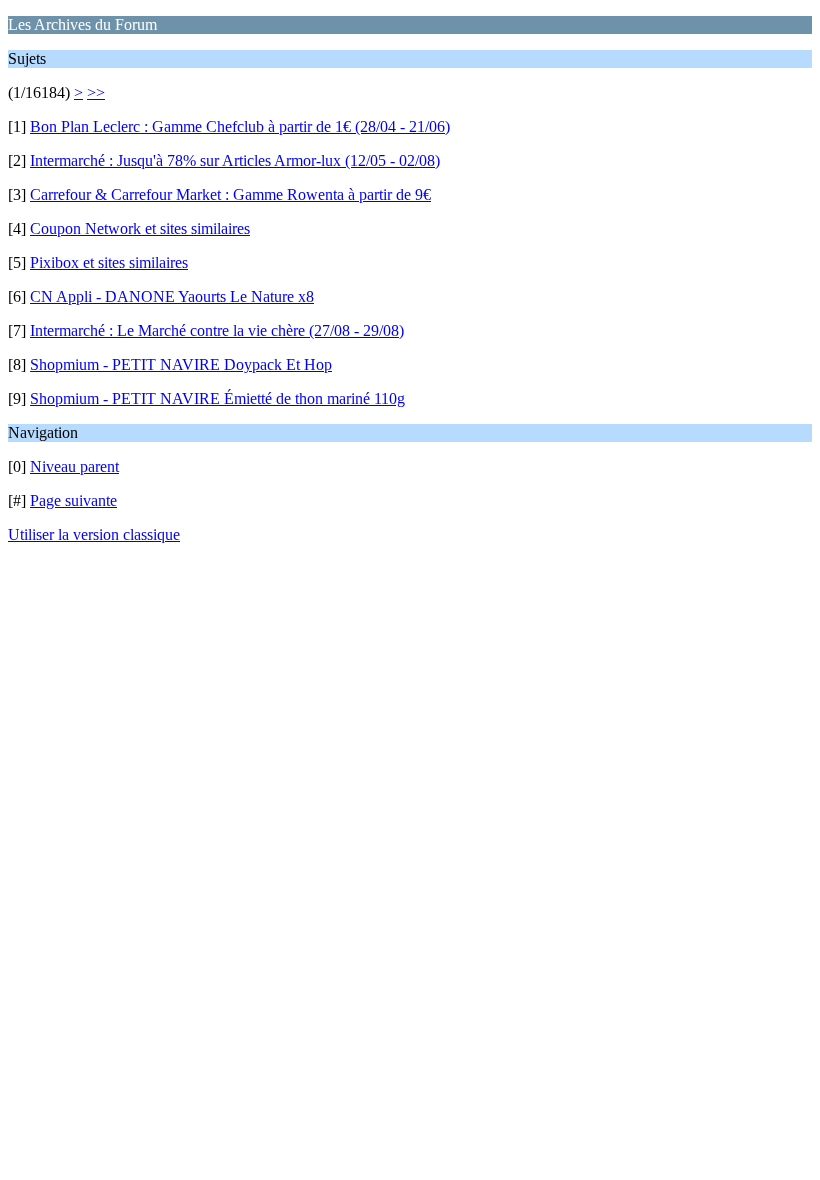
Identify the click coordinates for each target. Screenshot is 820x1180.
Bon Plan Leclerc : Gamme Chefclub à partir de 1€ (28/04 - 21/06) (240, 126)
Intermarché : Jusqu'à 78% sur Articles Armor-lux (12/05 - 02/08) (235, 160)
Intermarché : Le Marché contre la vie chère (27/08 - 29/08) (217, 330)
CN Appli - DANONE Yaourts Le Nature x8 (172, 296)
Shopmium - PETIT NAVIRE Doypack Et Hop (181, 364)
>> (96, 92)
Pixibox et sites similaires (109, 262)
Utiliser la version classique (94, 534)
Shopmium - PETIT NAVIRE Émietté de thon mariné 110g (217, 398)
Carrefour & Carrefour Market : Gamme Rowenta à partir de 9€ (230, 194)
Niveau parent (74, 466)
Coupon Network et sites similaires (140, 228)
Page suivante (73, 500)
